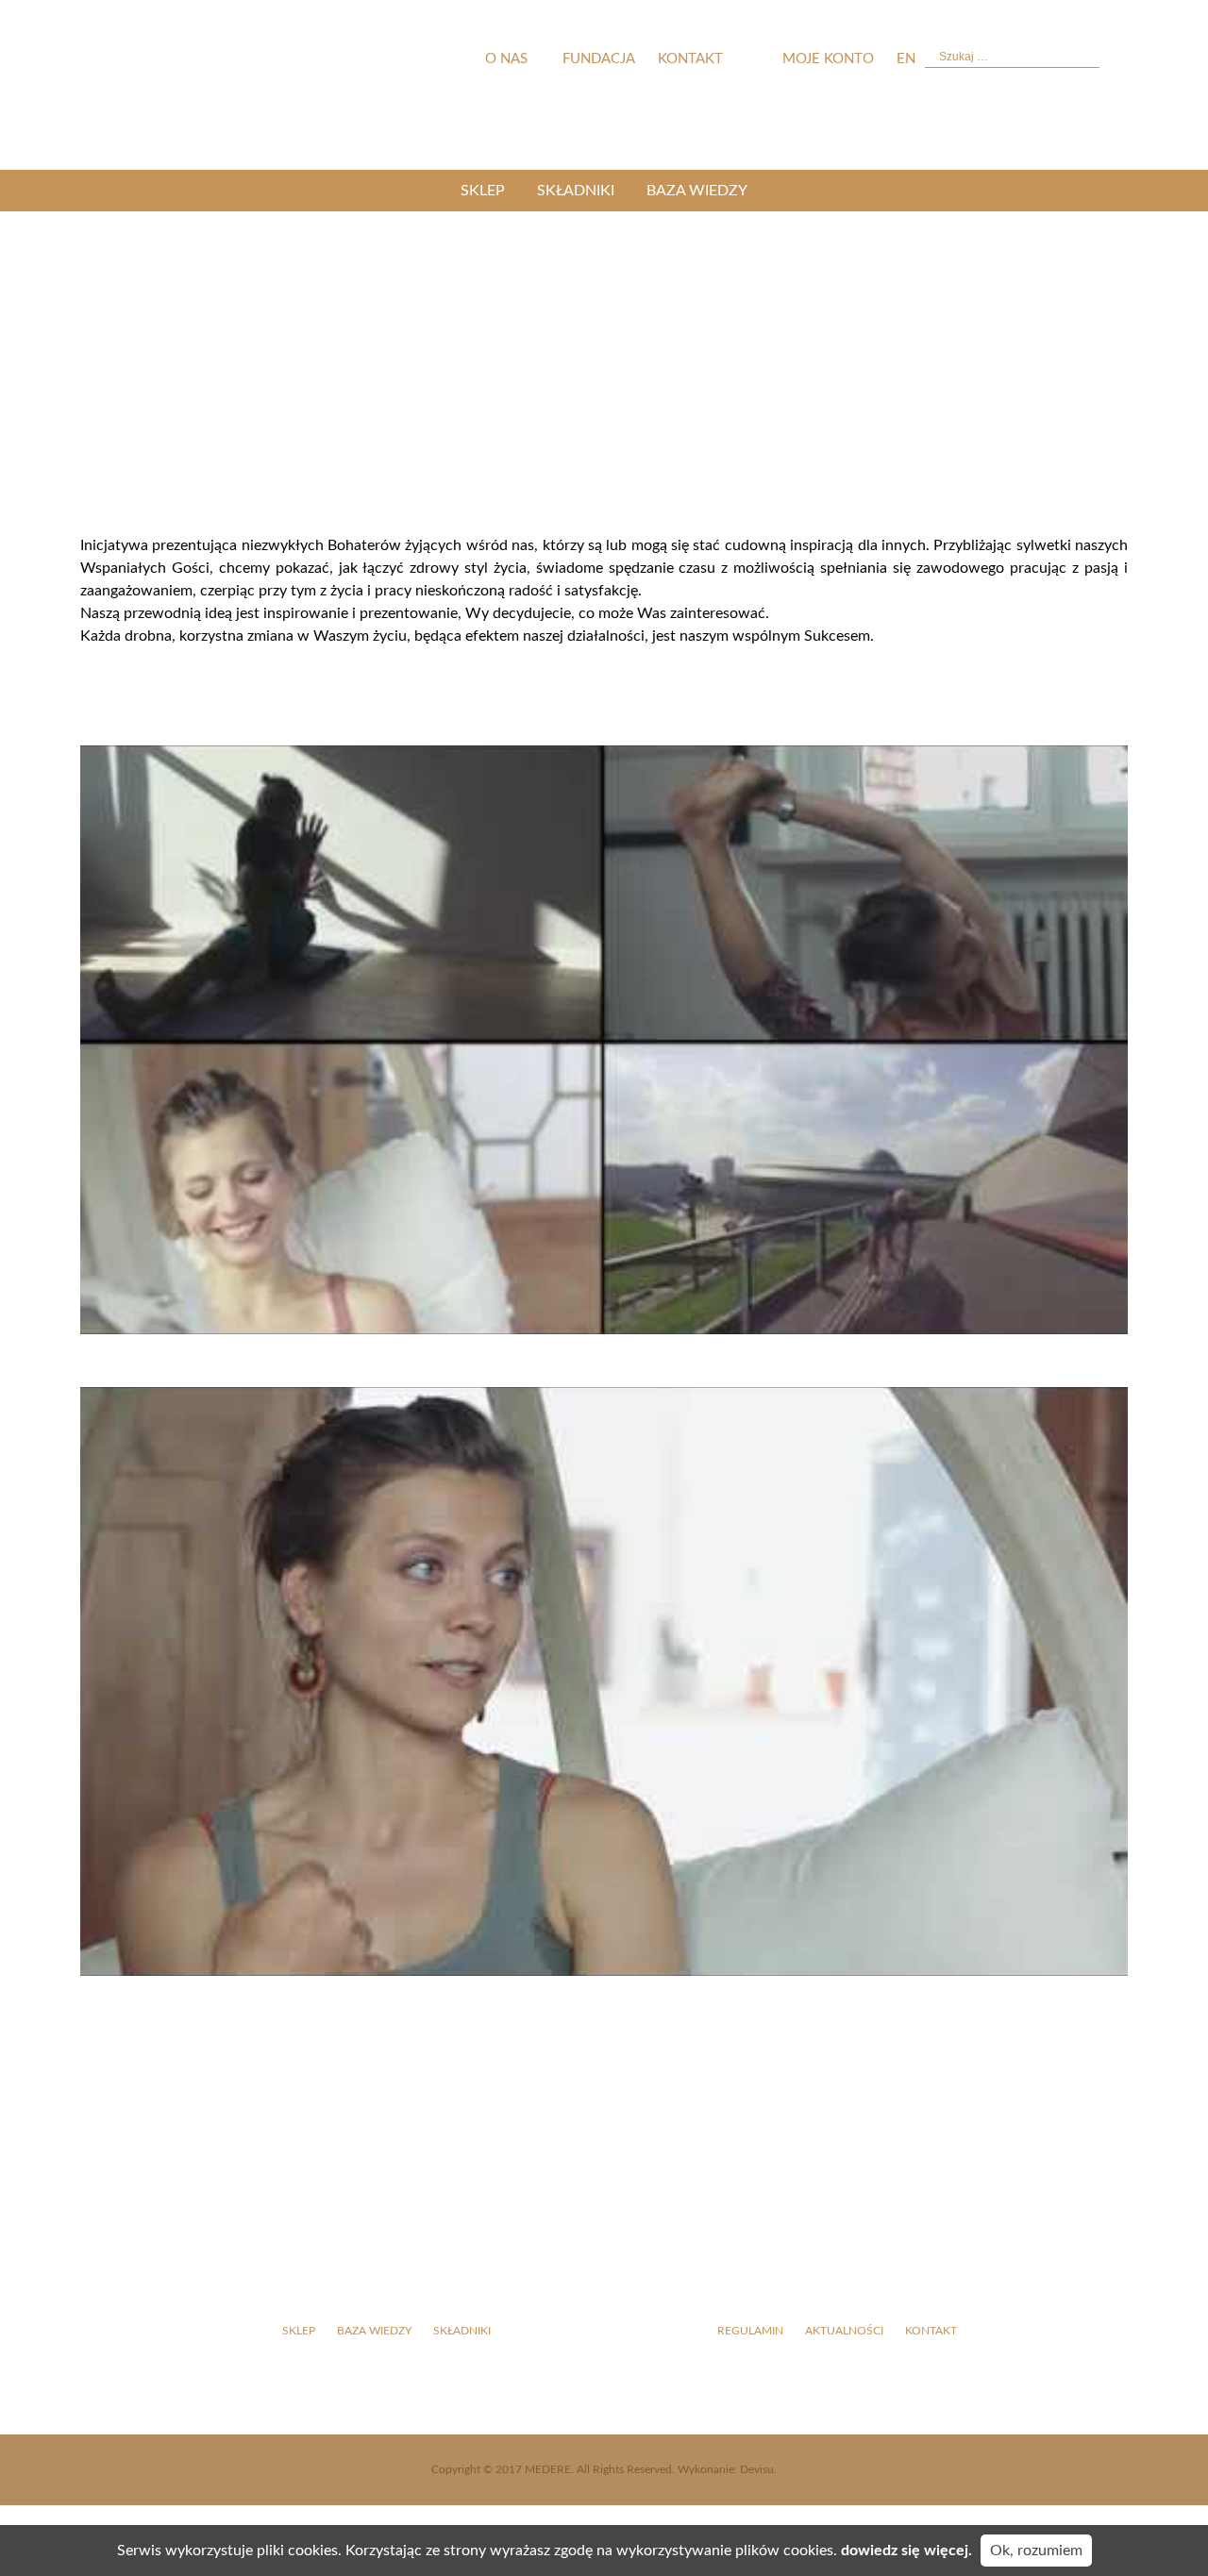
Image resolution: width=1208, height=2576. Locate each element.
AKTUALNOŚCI (844, 2331)
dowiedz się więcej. (906, 2551)
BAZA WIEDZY (697, 191)
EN (906, 59)
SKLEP (483, 191)
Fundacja (599, 59)
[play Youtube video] (604, 1040)
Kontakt (690, 59)
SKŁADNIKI (576, 191)
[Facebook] (1066, 972)
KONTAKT (931, 2331)
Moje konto (828, 59)
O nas (506, 59)
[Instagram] (1066, 1113)
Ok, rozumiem (1036, 2551)
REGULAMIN (750, 2331)
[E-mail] (1066, 1255)
